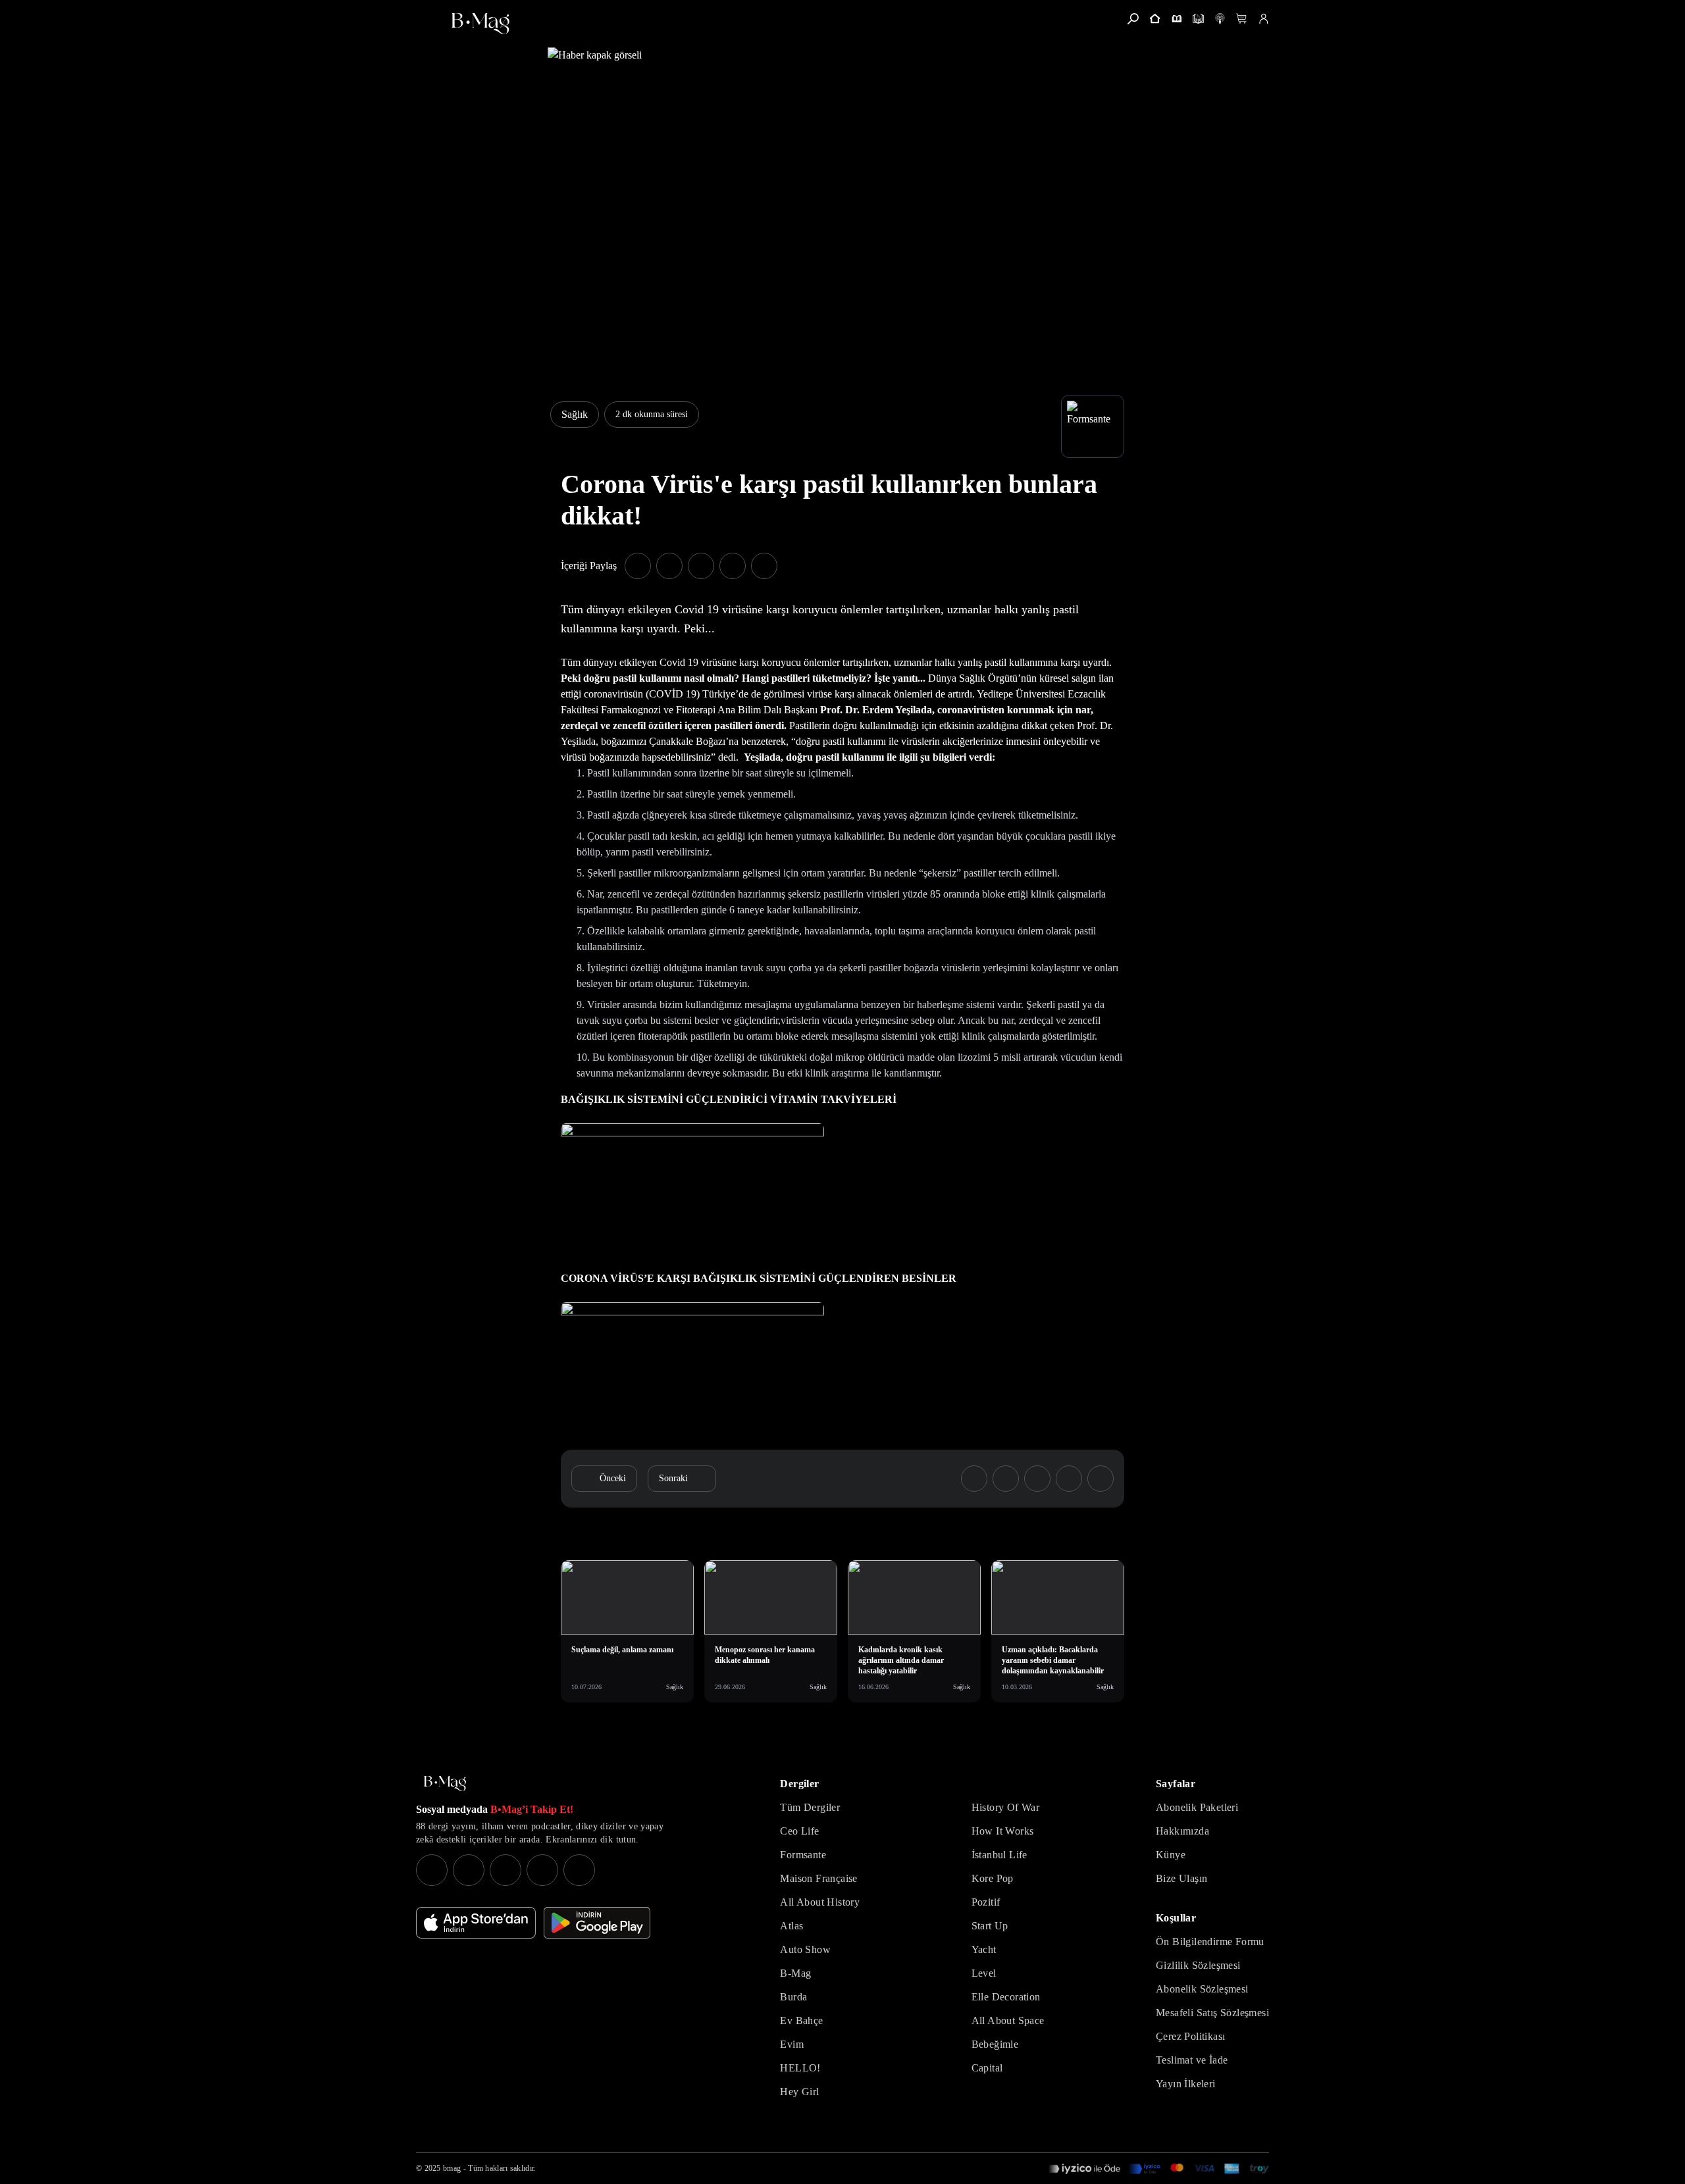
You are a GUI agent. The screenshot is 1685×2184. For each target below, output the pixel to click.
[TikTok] (579, 1870)
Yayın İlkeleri (1186, 2084)
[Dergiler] (1177, 19)
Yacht (984, 1949)
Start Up (990, 1926)
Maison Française (818, 1878)
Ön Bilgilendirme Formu (1210, 1942)
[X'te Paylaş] (669, 566)
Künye (1171, 1855)
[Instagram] (432, 1870)
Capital (987, 2068)
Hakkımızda (1182, 1831)
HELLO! (800, 2068)
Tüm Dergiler (810, 1807)
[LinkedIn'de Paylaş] (733, 566)
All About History (820, 1902)
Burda (793, 1997)
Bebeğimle (995, 2044)
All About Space (1008, 2020)
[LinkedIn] (542, 1870)
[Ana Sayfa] (445, 1784)
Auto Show (805, 1949)
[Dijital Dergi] (1198, 19)
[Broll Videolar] (1220, 19)
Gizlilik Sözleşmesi (1198, 1965)
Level (984, 1973)
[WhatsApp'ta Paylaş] (701, 566)
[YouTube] (469, 1870)
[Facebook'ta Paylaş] (638, 566)
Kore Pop (993, 1878)
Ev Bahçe (801, 2020)
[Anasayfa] (1155, 19)
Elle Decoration (1006, 1997)
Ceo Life (799, 1831)
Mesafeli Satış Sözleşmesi (1212, 2013)
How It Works (1003, 1831)
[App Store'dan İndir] (476, 1923)
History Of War (1006, 1807)
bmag (452, 2168)
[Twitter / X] (505, 1870)
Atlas (791, 1926)
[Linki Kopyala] (1101, 1479)
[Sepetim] (1242, 19)
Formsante (803, 1855)
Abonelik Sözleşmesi (1202, 1989)
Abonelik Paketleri (1197, 1807)
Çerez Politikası (1190, 2036)
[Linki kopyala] (764, 566)
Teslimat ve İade (1192, 2060)
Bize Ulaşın (1181, 1878)
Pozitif (986, 1902)
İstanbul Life (999, 1855)
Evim (792, 2044)
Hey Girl (799, 2092)
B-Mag (795, 1973)
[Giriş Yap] (1263, 19)
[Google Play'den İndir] (597, 1923)
